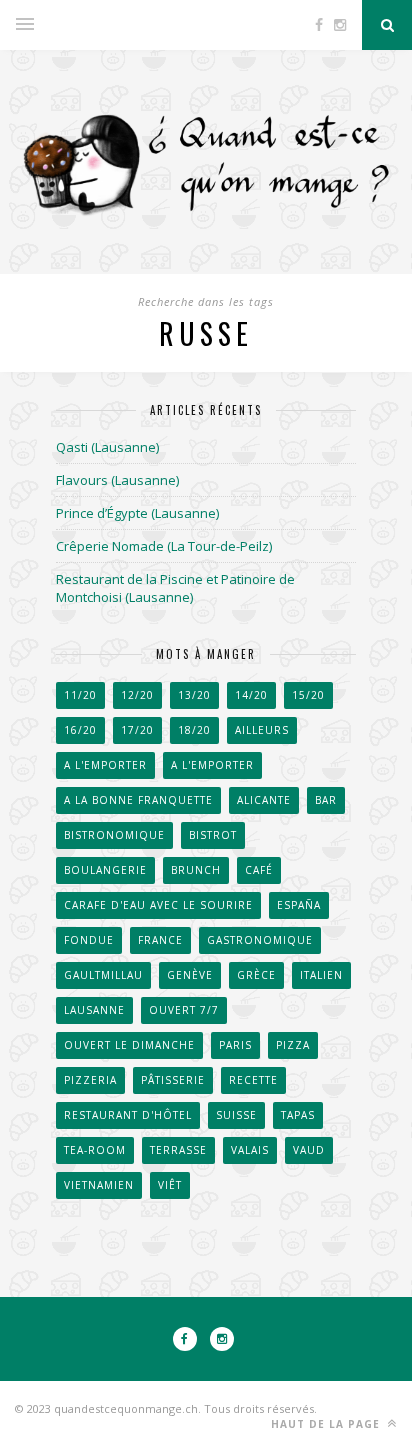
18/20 (194, 730)
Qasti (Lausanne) (107, 447)
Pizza (293, 1045)
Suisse (236, 1115)
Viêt (170, 1185)
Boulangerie (105, 870)
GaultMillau (103, 975)
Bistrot (213, 835)
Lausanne (94, 1010)
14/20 (251, 695)
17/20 (137, 730)
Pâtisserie (173, 1080)
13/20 (194, 695)
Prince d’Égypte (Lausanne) (137, 513)
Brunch (196, 870)
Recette (253, 1080)
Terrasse (178, 1150)
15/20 (308, 695)
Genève (190, 975)
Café (259, 870)
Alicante (264, 800)
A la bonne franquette (138, 800)
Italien (321, 975)
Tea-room (95, 1150)
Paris (235, 1045)
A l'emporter (105, 765)
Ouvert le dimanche (129, 1045)
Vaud (309, 1150)
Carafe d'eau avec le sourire (158, 905)
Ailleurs (262, 730)
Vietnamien (99, 1185)
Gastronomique (260, 940)
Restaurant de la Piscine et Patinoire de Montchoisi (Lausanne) (175, 588)
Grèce (256, 975)
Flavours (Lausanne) (117, 480)
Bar (326, 800)
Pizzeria (90, 1080)
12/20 (137, 695)
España (299, 905)
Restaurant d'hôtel (128, 1115)
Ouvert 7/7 (184, 1010)
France (160, 940)
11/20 (80, 695)
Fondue (89, 940)
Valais (250, 1150)
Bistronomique (114, 835)
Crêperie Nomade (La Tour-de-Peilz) (164, 546)
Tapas (298, 1115)
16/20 (80, 730)
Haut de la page (327, 1424)
